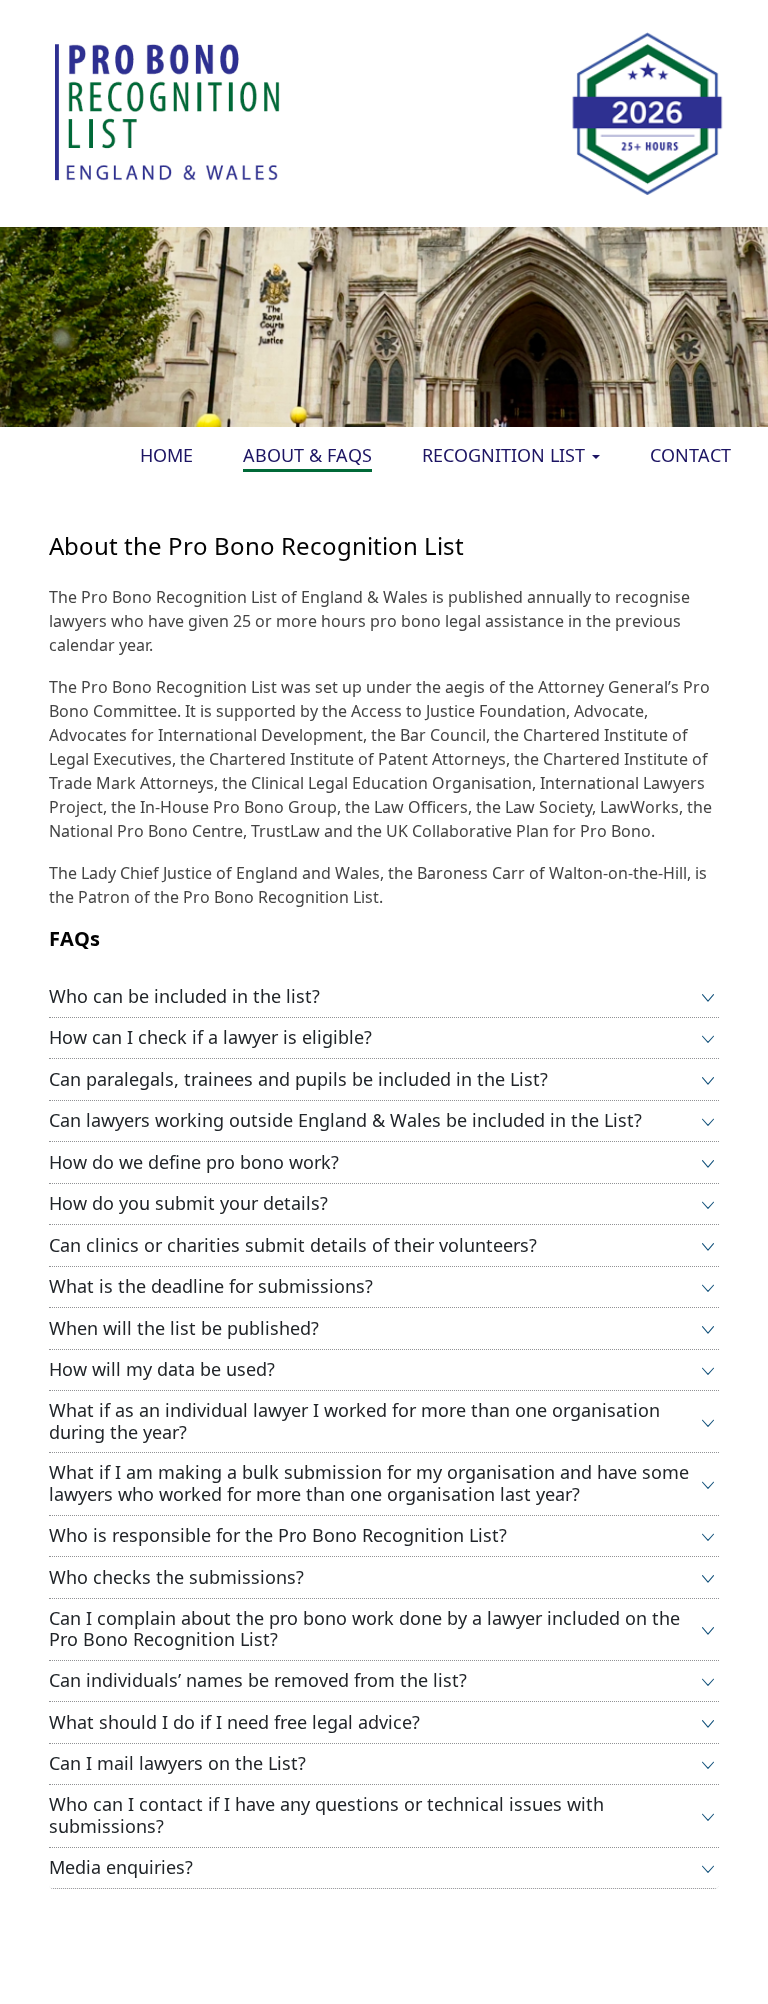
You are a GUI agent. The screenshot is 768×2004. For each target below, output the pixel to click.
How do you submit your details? (188, 1203)
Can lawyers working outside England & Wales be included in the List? (345, 1120)
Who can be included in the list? (184, 996)
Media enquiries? (121, 1867)
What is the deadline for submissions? (211, 1286)
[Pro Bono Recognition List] (168, 111)
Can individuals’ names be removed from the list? (258, 1680)
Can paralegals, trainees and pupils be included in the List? (298, 1079)
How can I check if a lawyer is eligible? (210, 1037)
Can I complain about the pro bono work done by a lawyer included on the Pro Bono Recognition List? (364, 1629)
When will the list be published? (184, 1328)
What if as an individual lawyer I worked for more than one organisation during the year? (354, 1421)
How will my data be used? (162, 1369)
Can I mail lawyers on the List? (177, 1763)
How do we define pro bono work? (194, 1162)
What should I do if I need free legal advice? (234, 1722)
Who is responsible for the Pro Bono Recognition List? (278, 1535)
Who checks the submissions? (176, 1577)
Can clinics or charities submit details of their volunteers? (293, 1245)
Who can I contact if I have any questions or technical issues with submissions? (326, 1815)
